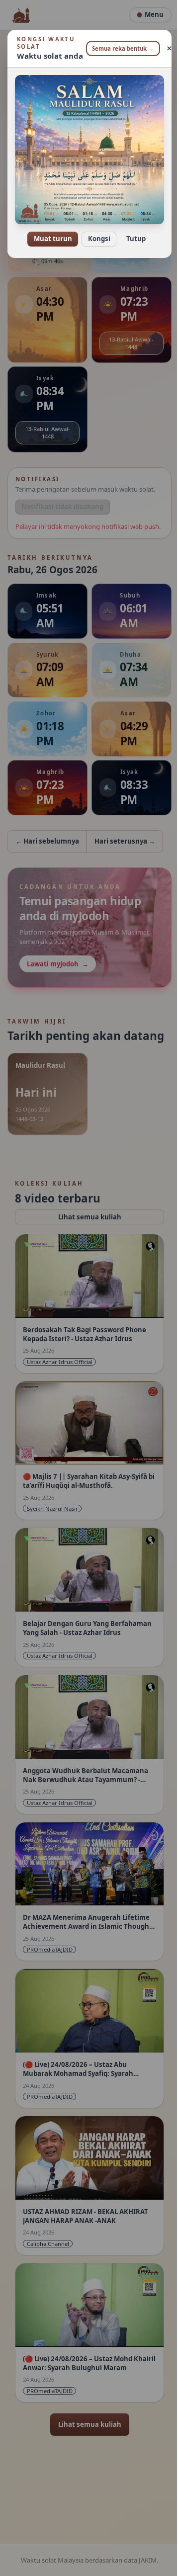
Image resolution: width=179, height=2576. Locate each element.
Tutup (132, 232)
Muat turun (49, 232)
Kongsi (95, 232)
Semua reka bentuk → (119, 48)
